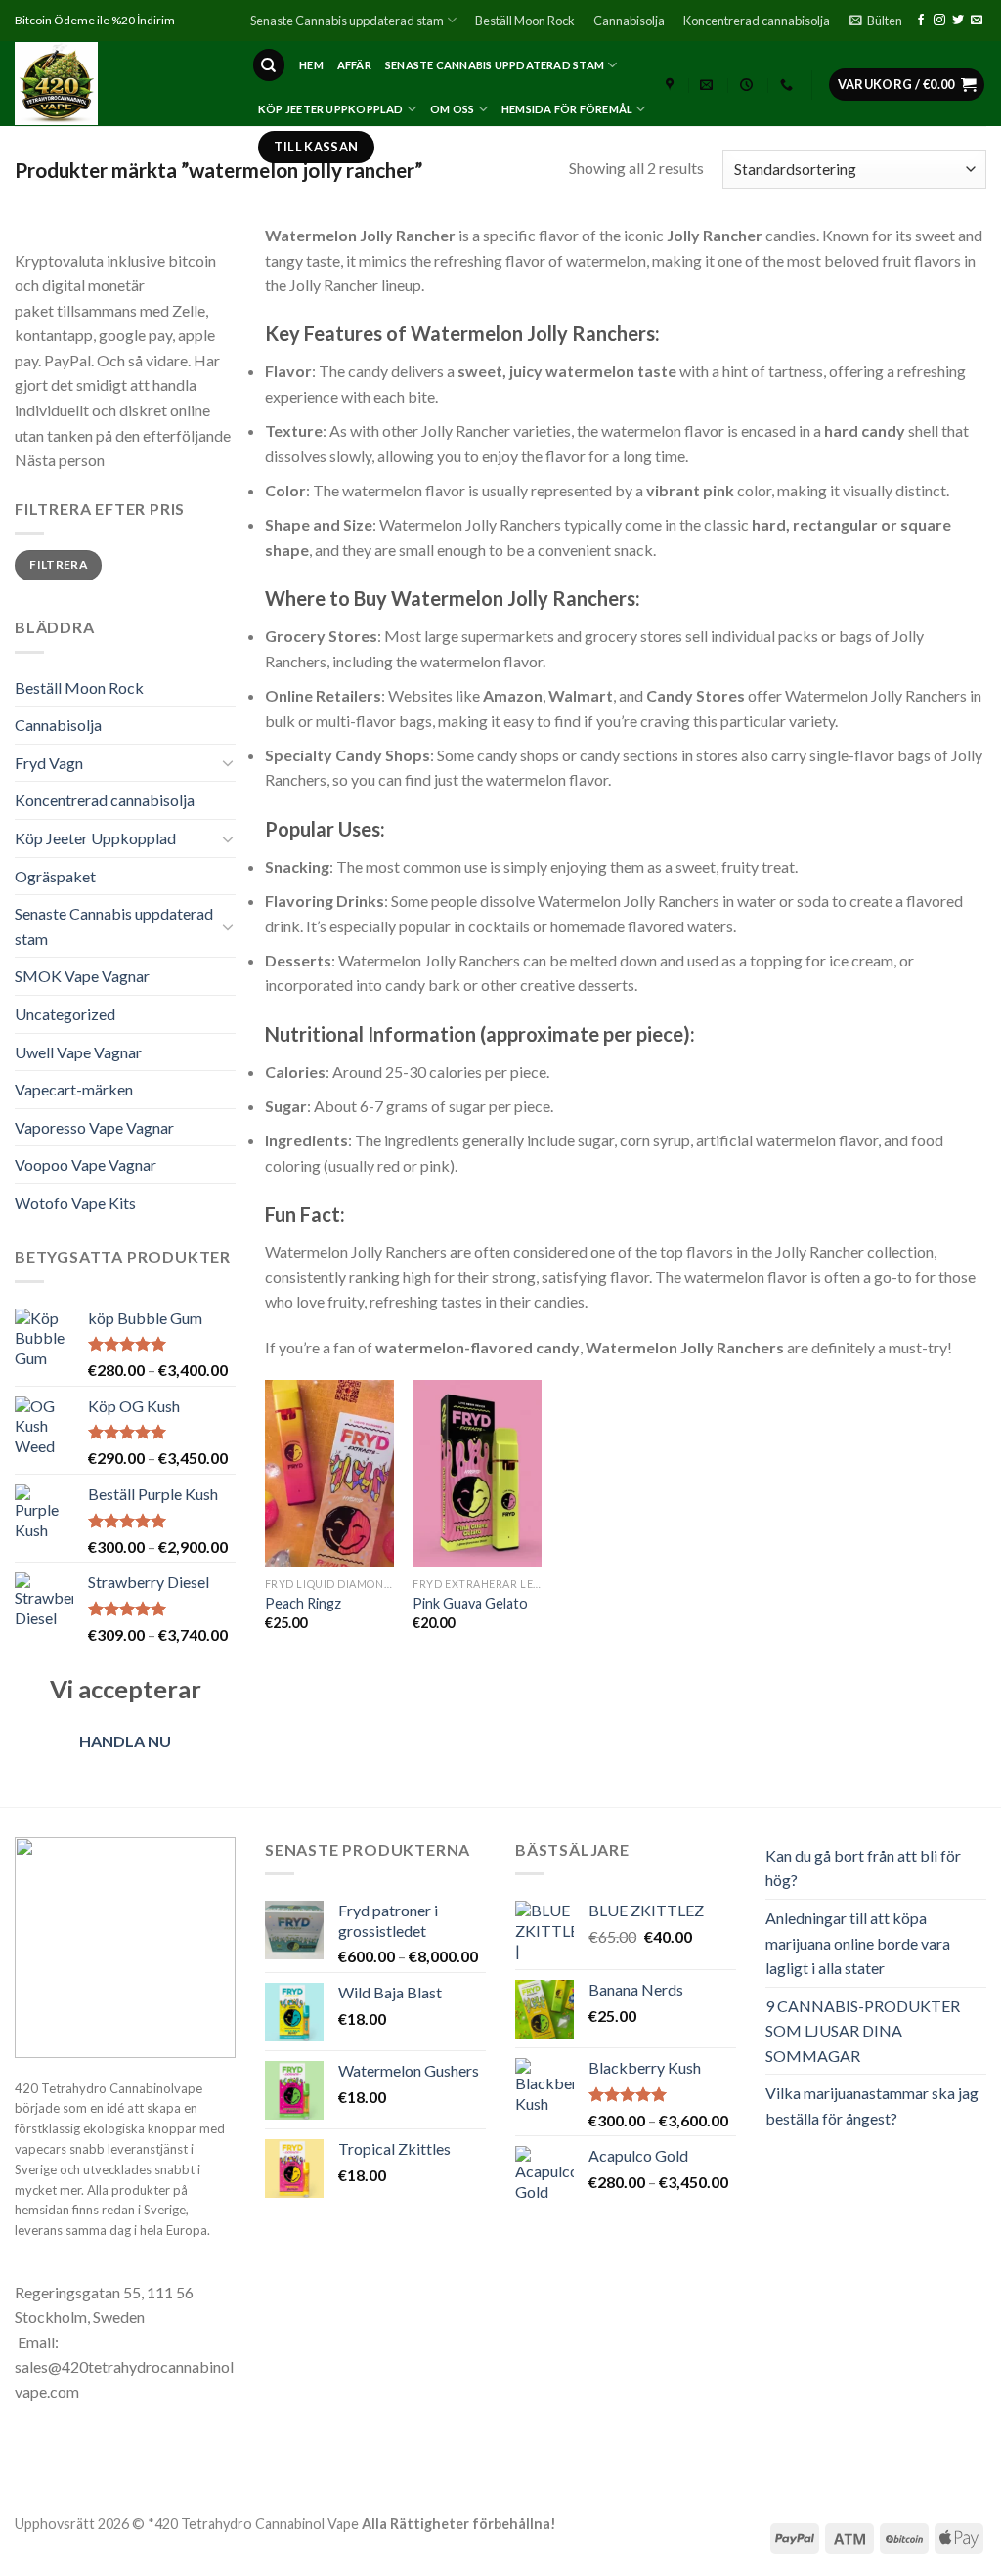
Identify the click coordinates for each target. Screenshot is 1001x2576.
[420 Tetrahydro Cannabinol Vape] (118, 84)
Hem (311, 65)
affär (354, 65)
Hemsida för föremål (567, 109)
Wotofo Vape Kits (75, 1202)
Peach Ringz (303, 1603)
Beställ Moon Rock (525, 21)
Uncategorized (65, 1014)
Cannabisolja (629, 21)
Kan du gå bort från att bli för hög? (863, 1868)
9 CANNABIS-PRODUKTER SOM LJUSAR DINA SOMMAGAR (863, 2031)
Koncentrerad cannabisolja (757, 21)
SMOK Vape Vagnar (82, 976)
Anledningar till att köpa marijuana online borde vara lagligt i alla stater (858, 1943)
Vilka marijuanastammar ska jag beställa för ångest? (872, 2105)
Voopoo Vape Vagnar (86, 1164)
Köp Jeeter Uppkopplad (331, 109)
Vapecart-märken (74, 1089)
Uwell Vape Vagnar (78, 1052)
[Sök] (269, 65)
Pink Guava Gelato (470, 1603)
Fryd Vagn (49, 763)
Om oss (452, 109)
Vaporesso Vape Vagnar (94, 1127)
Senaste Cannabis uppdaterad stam (347, 21)
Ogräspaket (55, 876)
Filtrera (58, 564)
